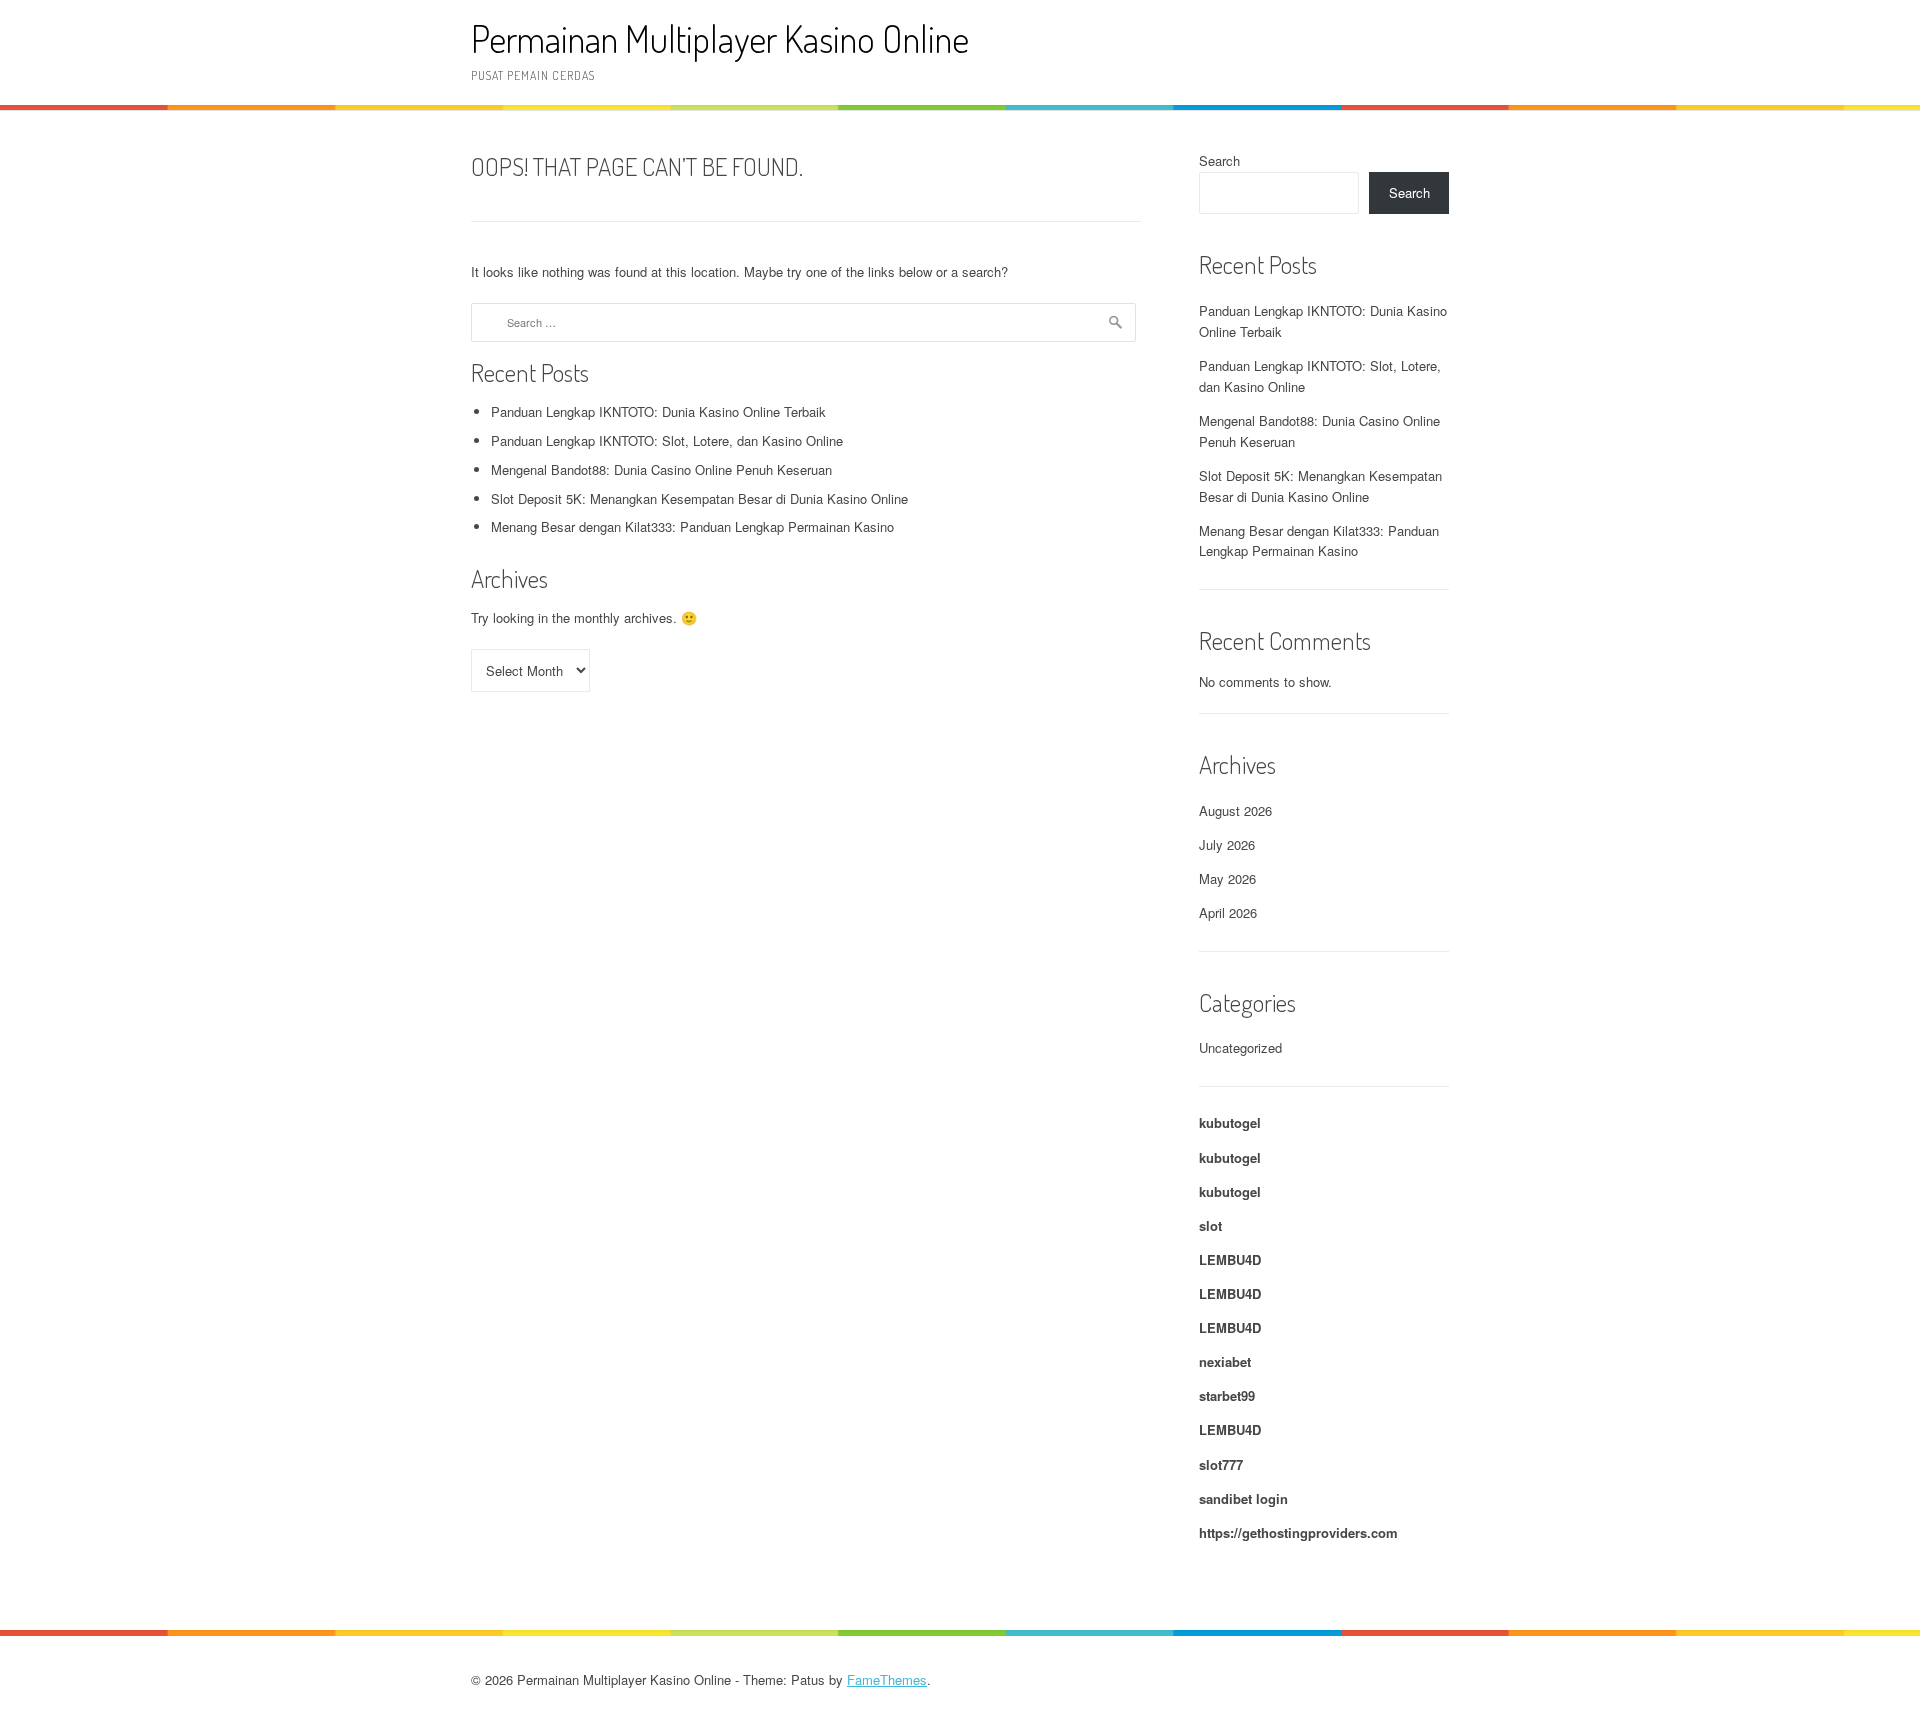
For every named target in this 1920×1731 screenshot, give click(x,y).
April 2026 (1228, 912)
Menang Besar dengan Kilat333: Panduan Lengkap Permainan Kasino (692, 526)
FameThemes (887, 1679)
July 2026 (1227, 844)
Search (1219, 160)
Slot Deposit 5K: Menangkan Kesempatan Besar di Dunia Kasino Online (699, 498)
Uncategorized (1240, 1047)
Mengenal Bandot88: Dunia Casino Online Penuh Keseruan (661, 469)
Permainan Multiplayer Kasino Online (720, 38)
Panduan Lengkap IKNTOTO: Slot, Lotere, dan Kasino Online (667, 440)
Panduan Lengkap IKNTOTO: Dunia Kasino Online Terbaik (658, 411)
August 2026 (1235, 810)
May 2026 (1227, 878)
